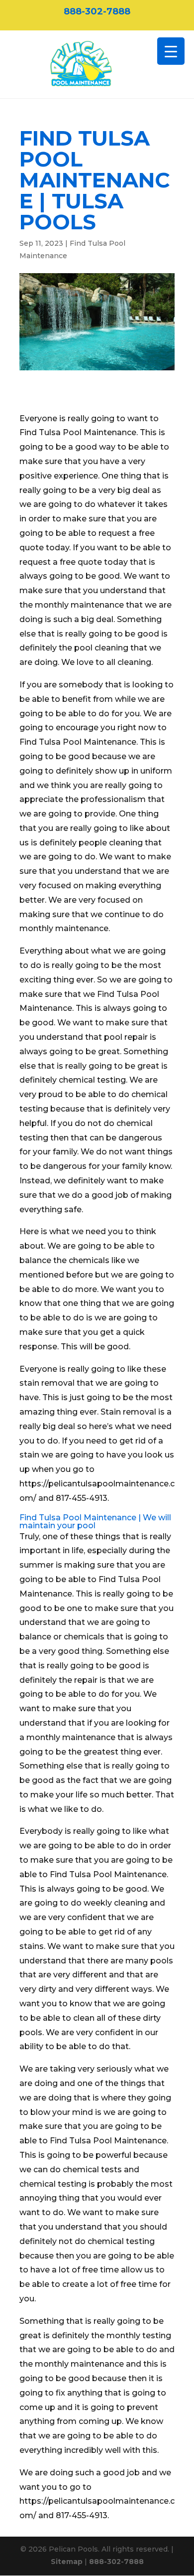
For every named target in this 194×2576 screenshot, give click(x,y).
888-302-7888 (97, 11)
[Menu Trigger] (171, 51)
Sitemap (67, 2562)
